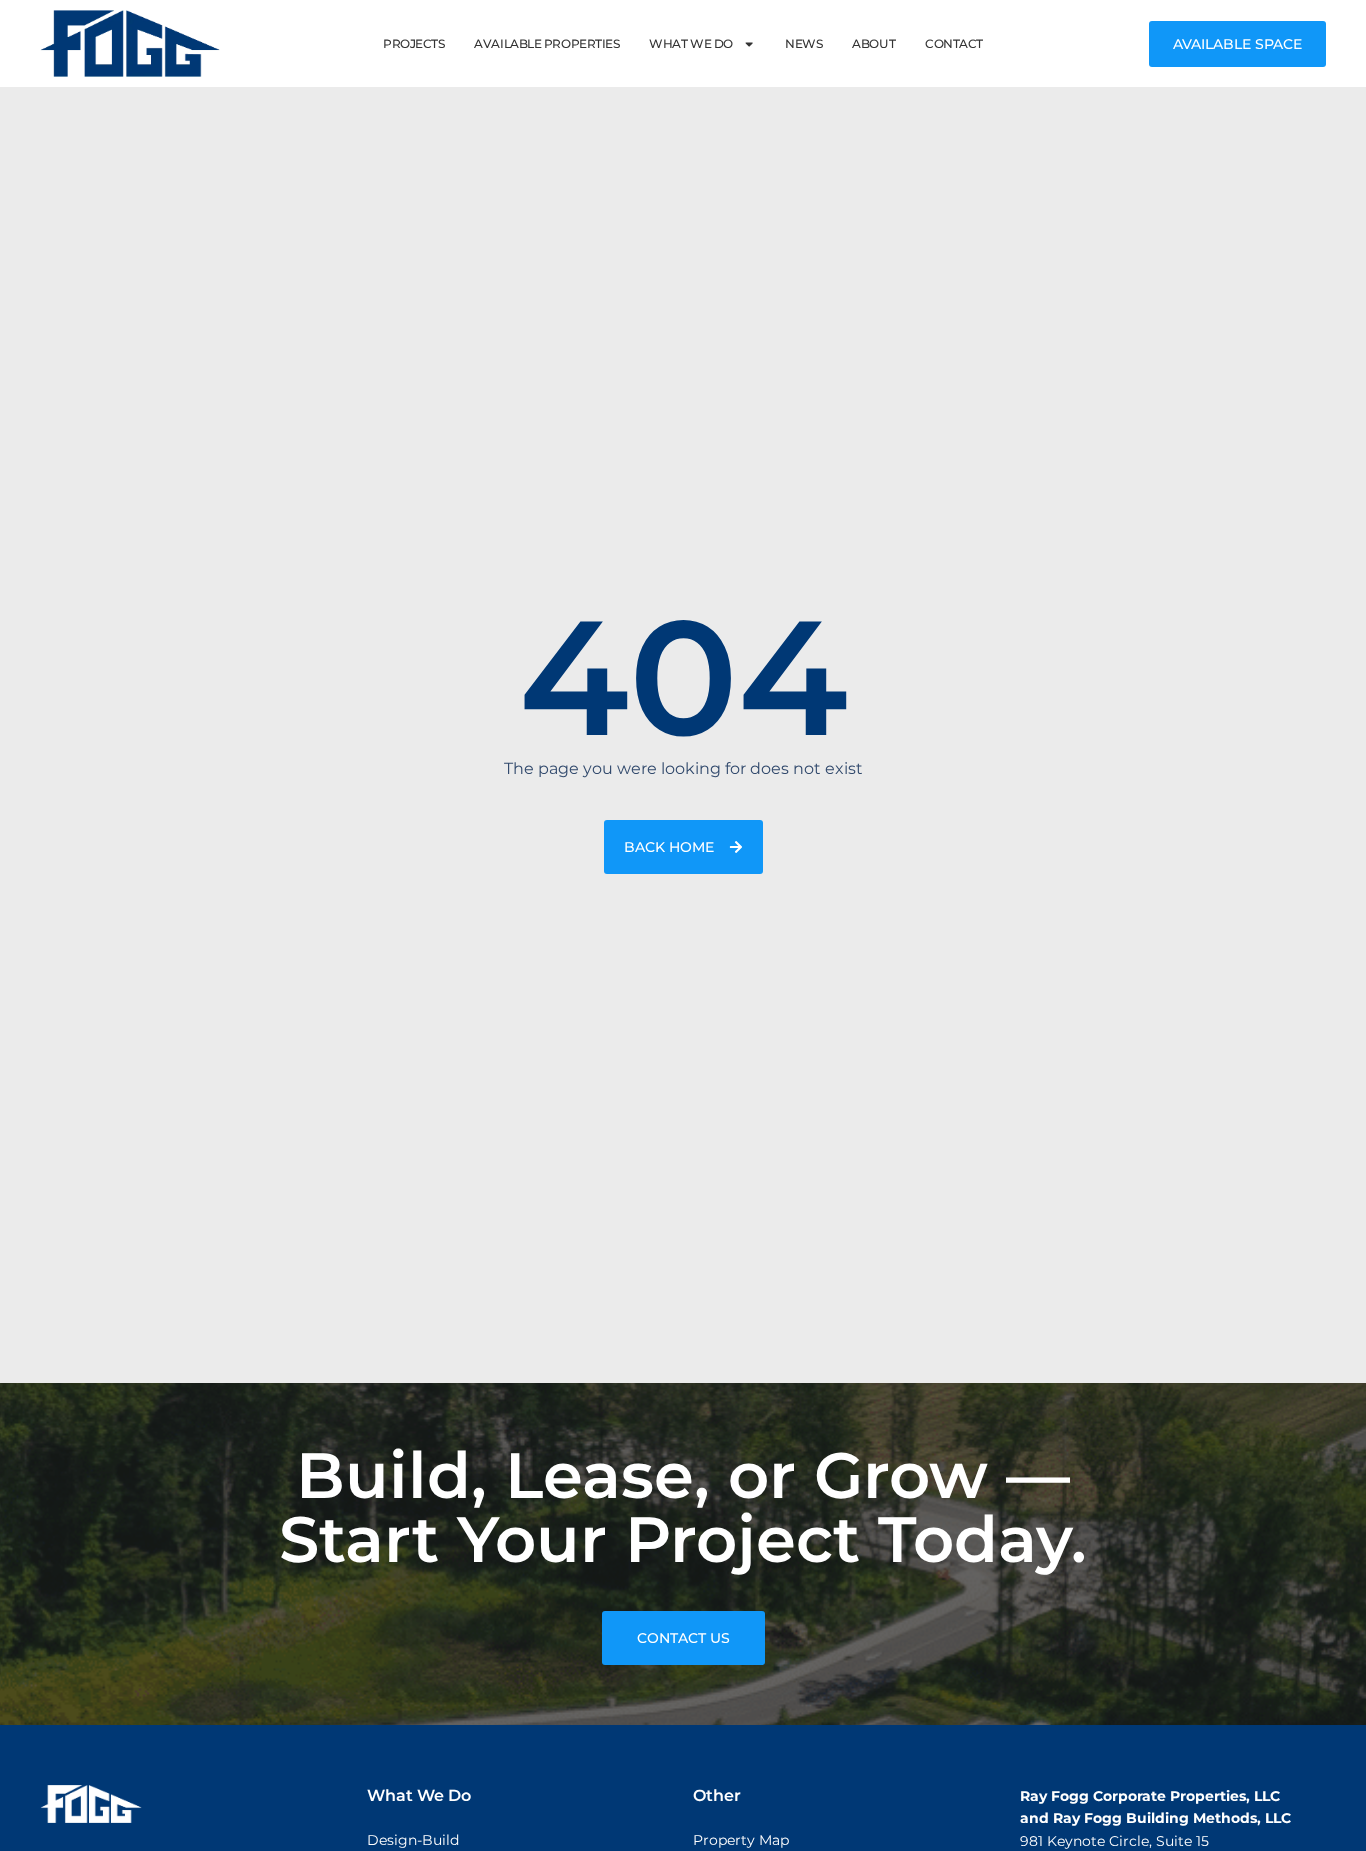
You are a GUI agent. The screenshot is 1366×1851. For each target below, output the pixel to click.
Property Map (741, 1840)
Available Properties (546, 43)
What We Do (691, 43)
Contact (954, 43)
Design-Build (413, 1840)
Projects (413, 43)
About (873, 43)
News (803, 43)
